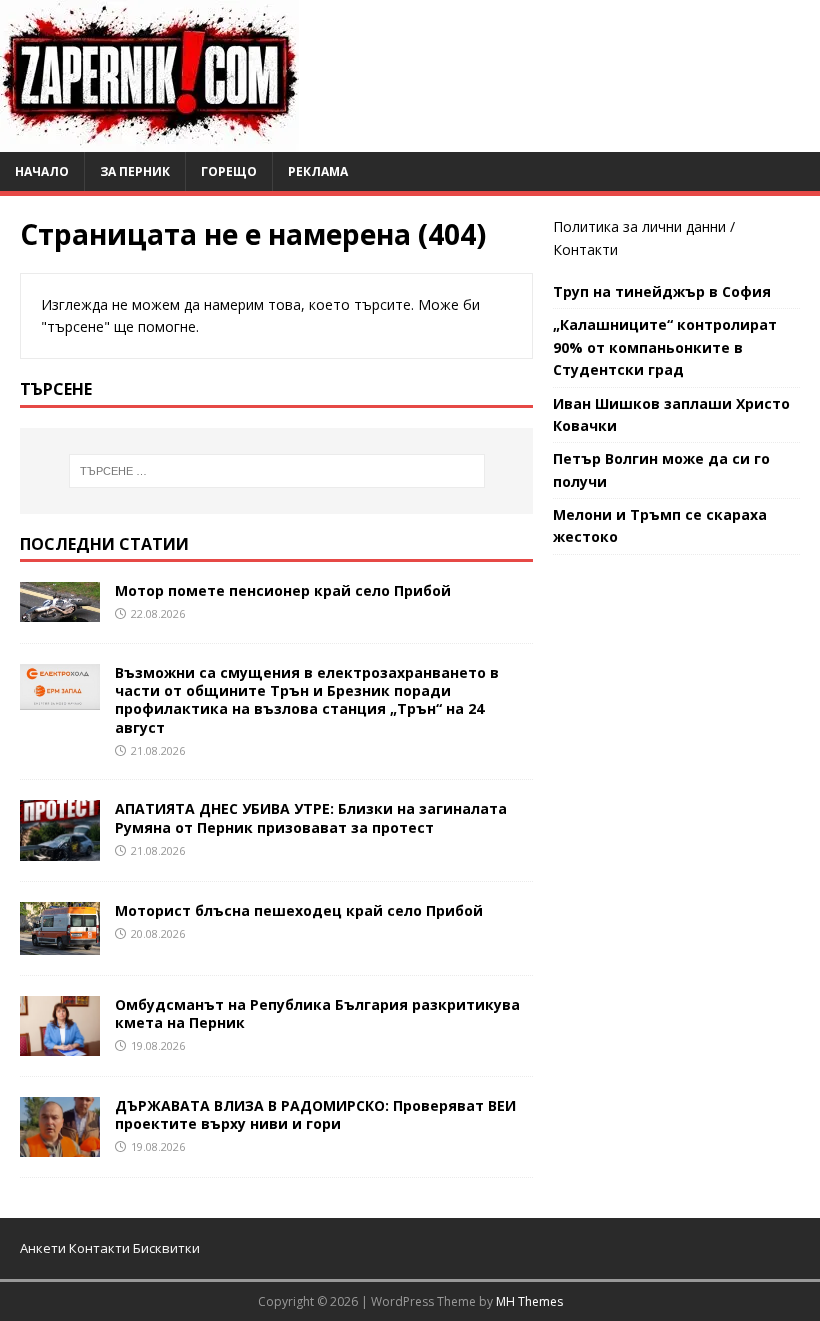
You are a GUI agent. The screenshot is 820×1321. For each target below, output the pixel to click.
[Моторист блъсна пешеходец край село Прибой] (60, 942)
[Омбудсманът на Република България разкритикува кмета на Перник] (60, 1043)
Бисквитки (166, 1248)
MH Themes (529, 1301)
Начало (42, 171)
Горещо (229, 171)
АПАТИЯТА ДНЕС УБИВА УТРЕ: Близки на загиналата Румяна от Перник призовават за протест (311, 817)
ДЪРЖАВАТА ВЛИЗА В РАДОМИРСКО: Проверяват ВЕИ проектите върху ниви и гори (315, 1114)
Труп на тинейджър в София (662, 291)
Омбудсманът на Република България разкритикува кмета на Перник (317, 1013)
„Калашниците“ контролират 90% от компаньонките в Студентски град (665, 347)
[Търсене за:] (277, 471)
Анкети (43, 1248)
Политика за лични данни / (644, 226)
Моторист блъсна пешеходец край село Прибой (299, 910)
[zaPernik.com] (149, 140)
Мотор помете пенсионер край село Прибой (283, 590)
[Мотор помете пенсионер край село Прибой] (60, 610)
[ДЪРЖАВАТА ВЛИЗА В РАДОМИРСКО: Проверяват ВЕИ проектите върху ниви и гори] (60, 1144)
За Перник (135, 171)
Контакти (585, 249)
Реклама (318, 171)
